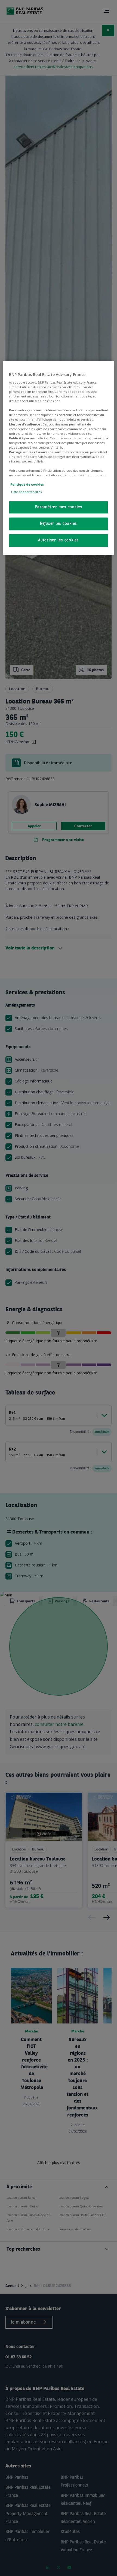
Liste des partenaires (26, 492)
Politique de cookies (27, 485)
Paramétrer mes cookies (59, 508)
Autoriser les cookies (59, 541)
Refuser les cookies (59, 524)
